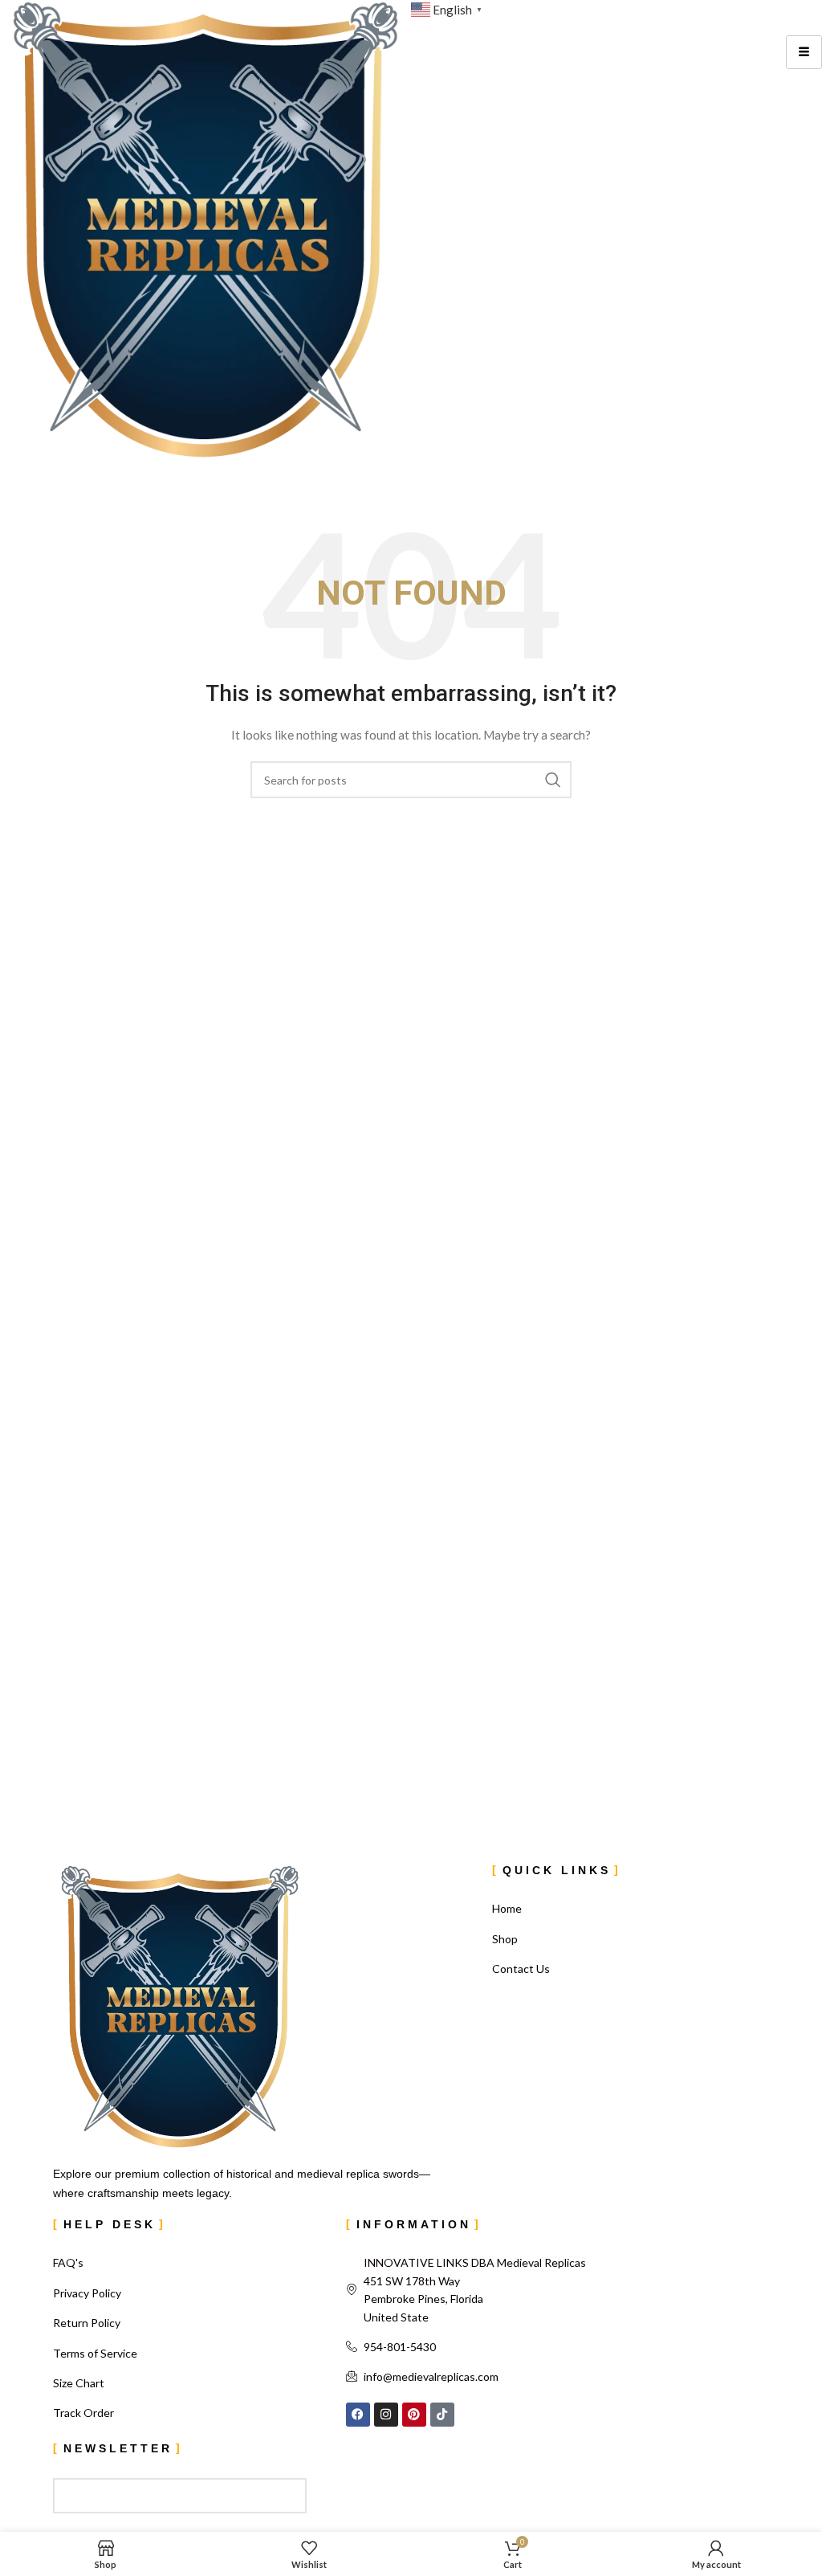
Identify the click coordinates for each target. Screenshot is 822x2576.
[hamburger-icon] (804, 52)
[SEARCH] (553, 780)
